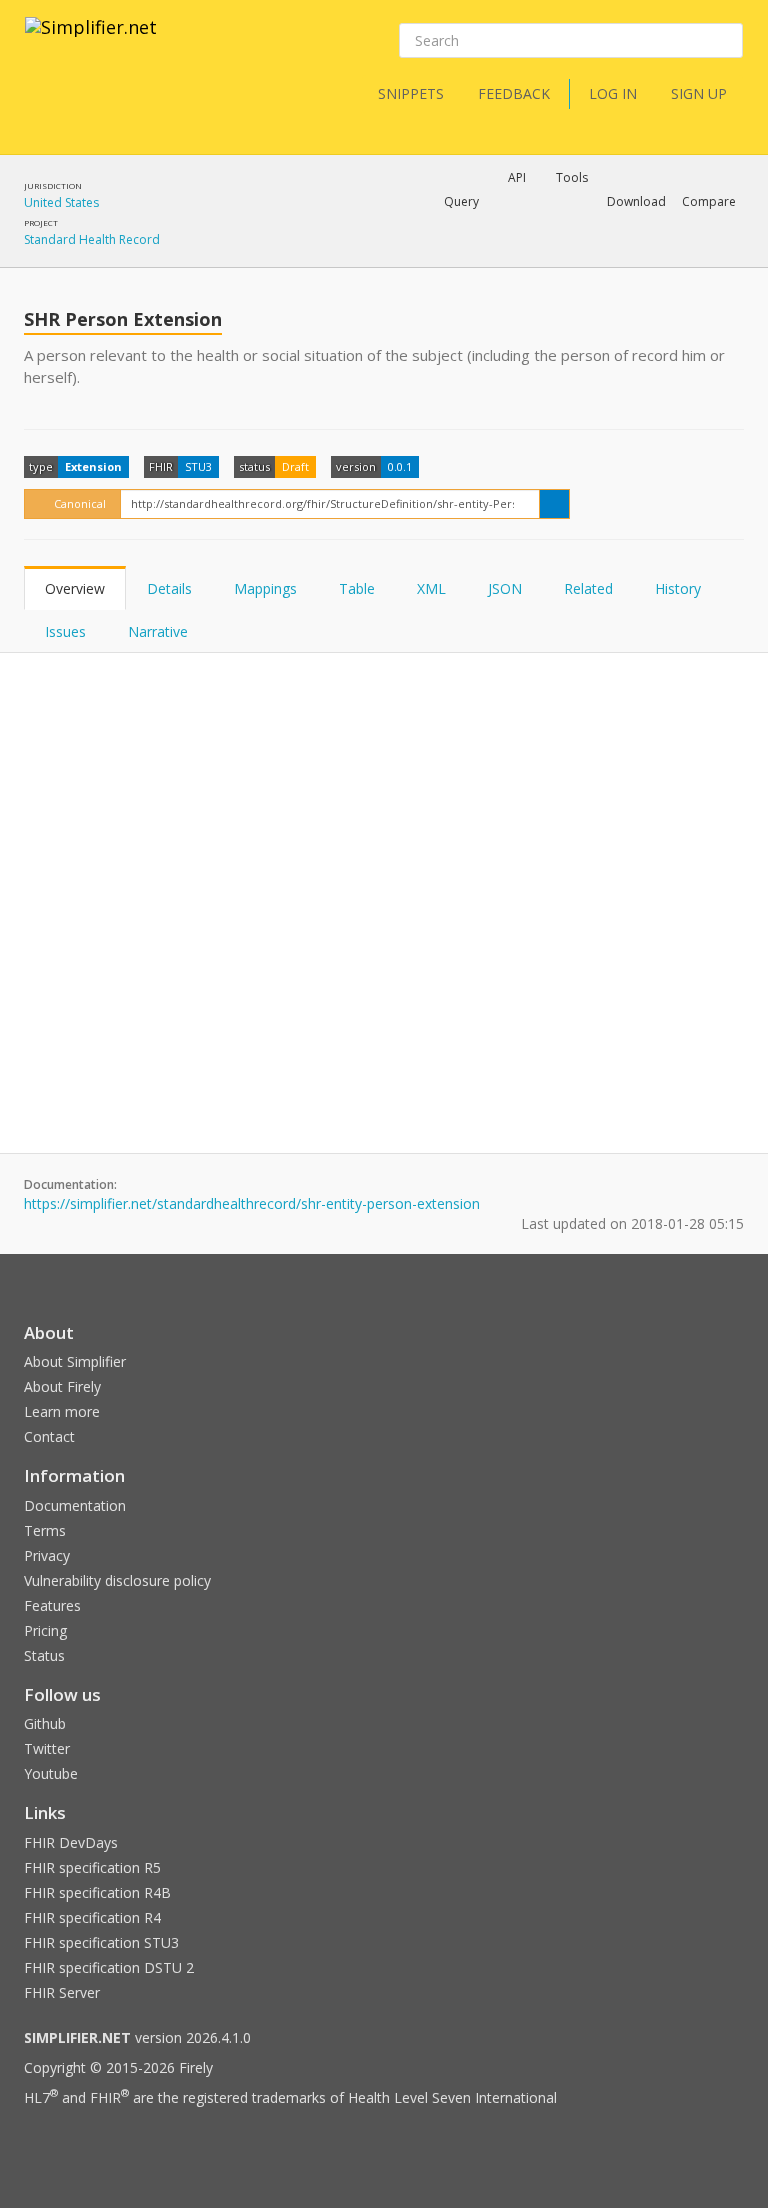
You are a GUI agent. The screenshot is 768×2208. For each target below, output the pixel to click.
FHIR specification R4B (97, 1892)
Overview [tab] (75, 588)
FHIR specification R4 (92, 1917)
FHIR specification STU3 (101, 1942)
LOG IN (613, 93)
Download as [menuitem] (521, 254)
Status (44, 1655)
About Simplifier (75, 1361)
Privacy (47, 1555)
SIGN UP (699, 93)
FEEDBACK (514, 93)
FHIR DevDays (71, 1842)
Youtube (51, 1773)
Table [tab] (357, 588)
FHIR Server (62, 1992)
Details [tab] (169, 588)
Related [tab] (588, 588)
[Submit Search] (726, 41)
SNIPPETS (411, 93)
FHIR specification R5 (92, 1867)
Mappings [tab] (265, 588)
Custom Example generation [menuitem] (482, 229)
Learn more (62, 1411)
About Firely (62, 1386)
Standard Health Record (92, 239)
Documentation (75, 1505)
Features (52, 1605)
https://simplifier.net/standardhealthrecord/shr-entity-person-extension (252, 1203)
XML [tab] (431, 588)
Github (45, 1723)
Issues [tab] (65, 631)
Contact (49, 1436)
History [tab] (678, 588)
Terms (45, 1530)
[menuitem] (659, 254)
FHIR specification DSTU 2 (109, 1967)
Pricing (45, 1630)
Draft (295, 466)
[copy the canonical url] (554, 504)
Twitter (47, 1748)
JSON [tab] (505, 588)
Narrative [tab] (158, 631)
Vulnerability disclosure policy (117, 1580)
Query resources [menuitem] (338, 254)
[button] (461, 202)
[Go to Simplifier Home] (91, 40)
